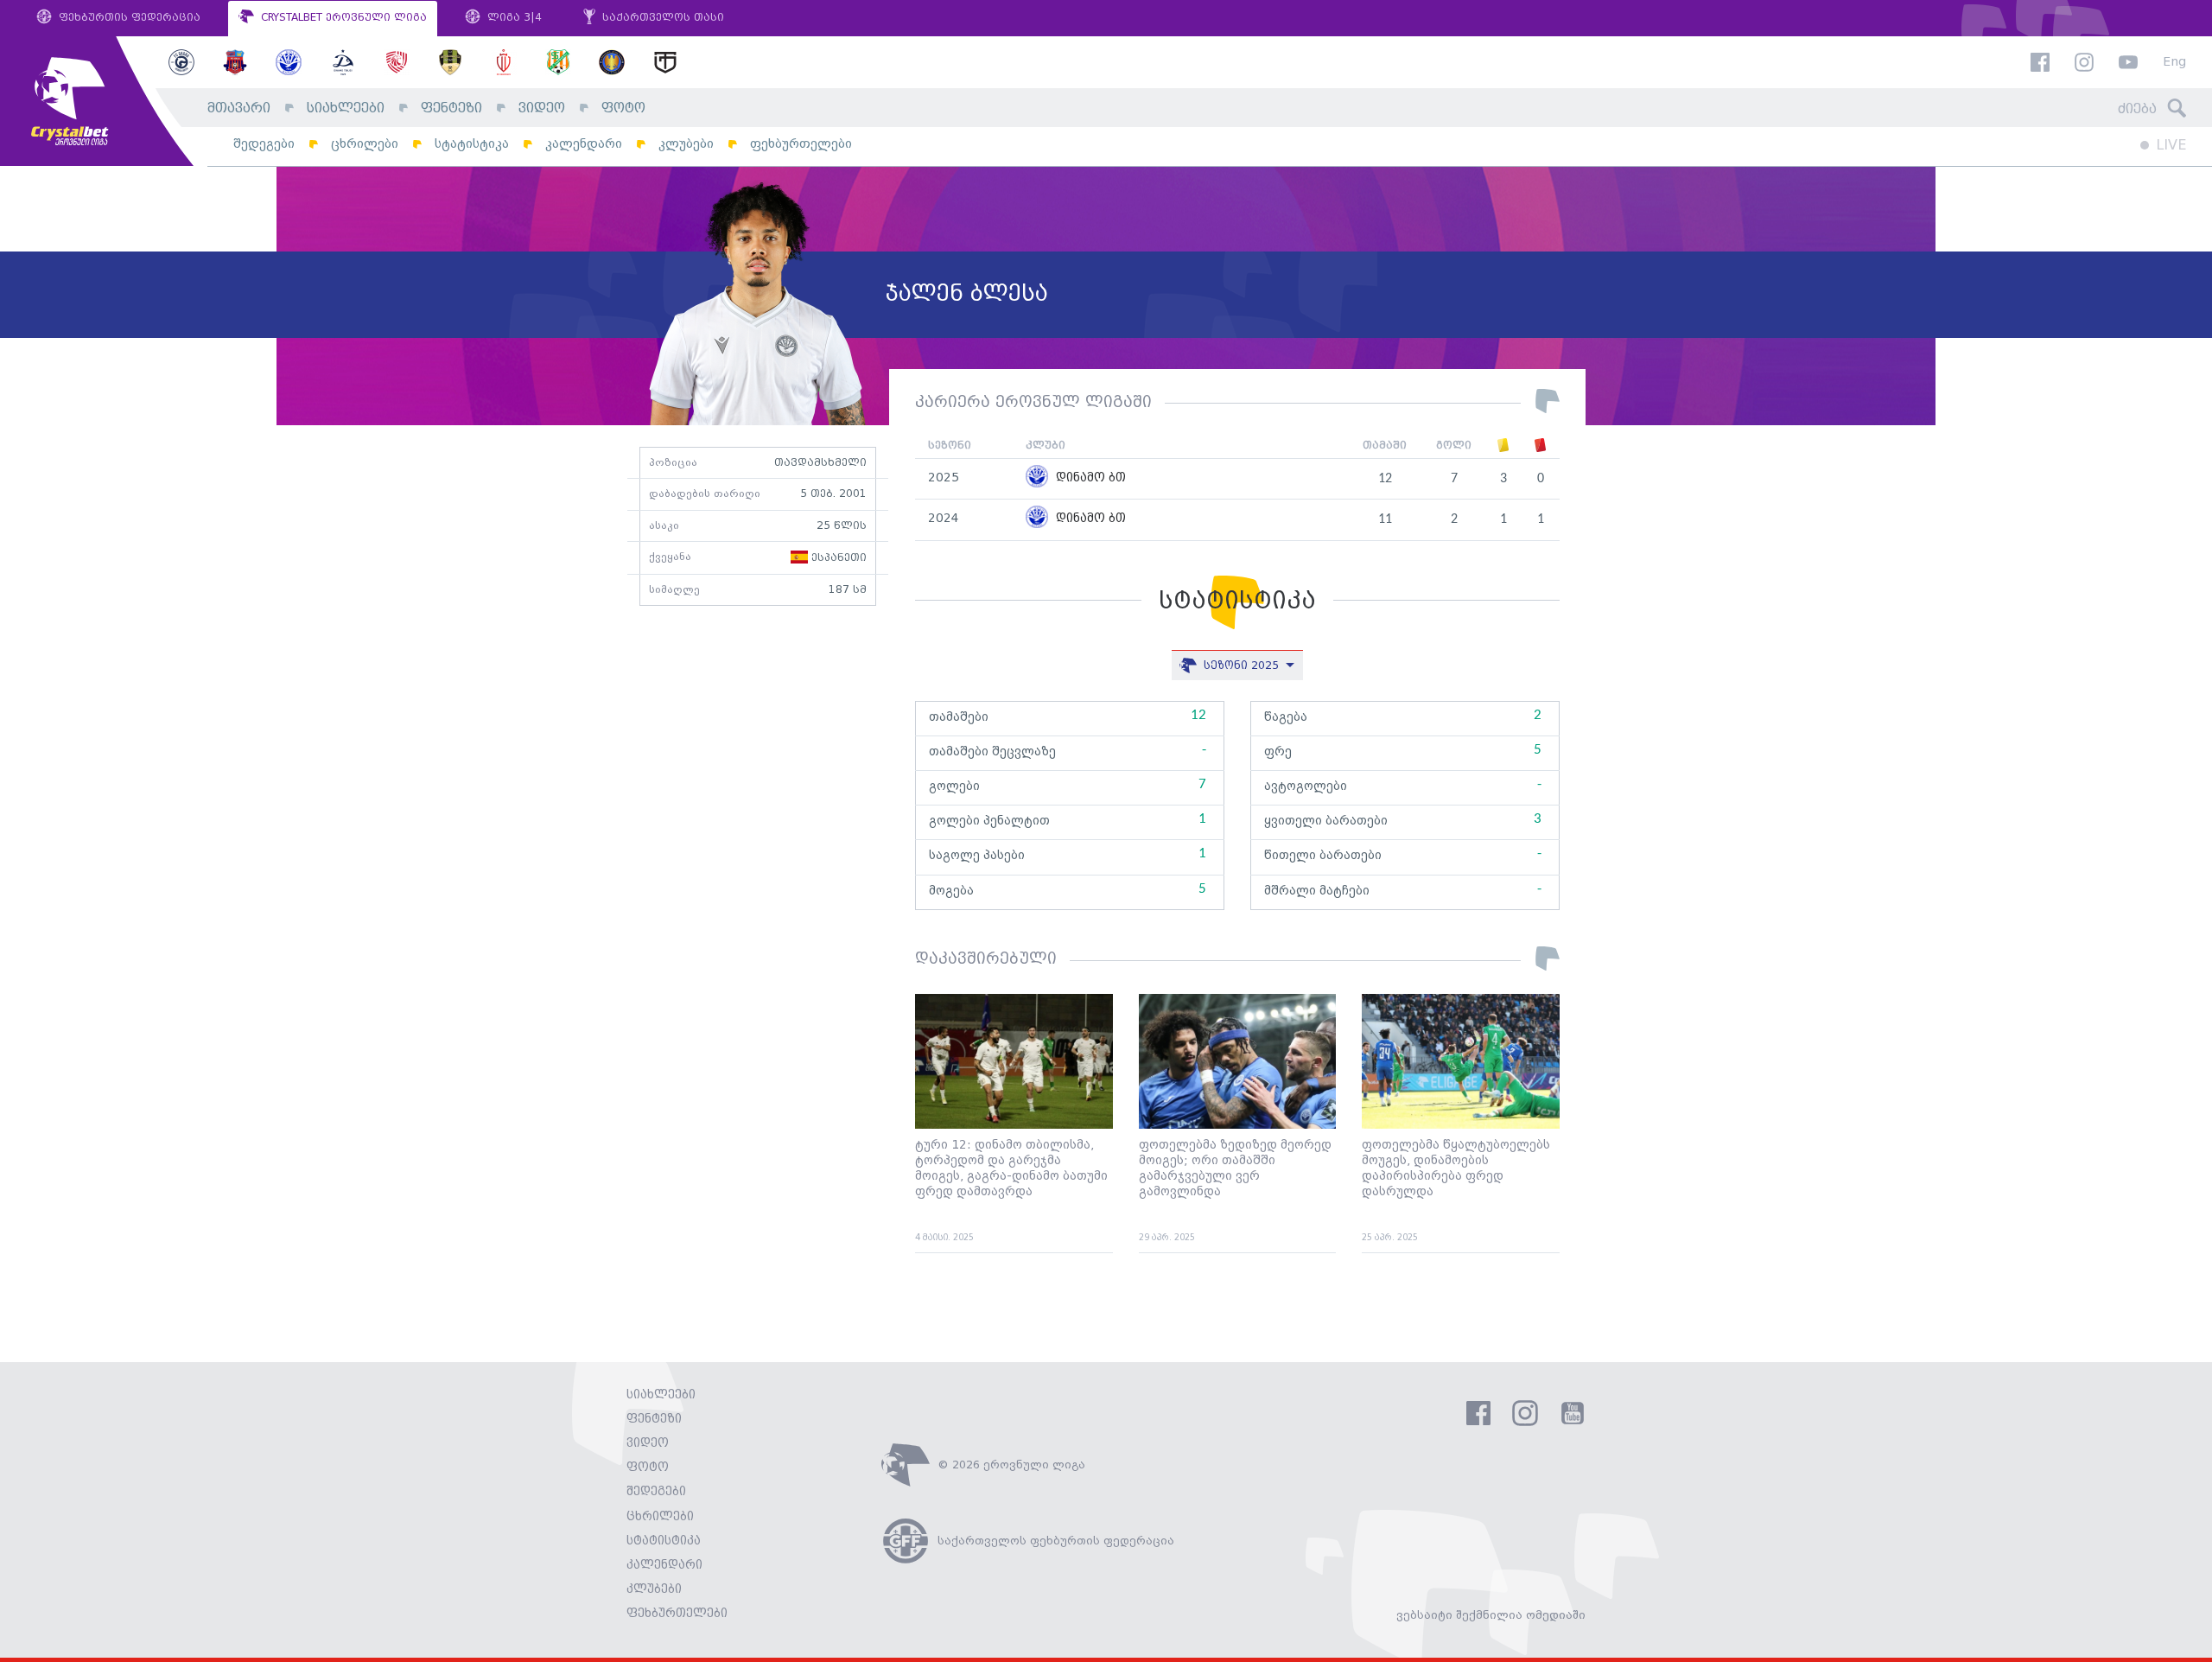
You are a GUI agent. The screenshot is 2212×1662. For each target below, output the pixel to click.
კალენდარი (584, 144)
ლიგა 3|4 (513, 18)
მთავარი (239, 108)
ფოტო (623, 108)
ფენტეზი (451, 108)
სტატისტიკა (472, 144)
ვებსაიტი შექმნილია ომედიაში (1491, 1615)
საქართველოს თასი (661, 18)
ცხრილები (365, 144)
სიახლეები (346, 108)
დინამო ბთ (1089, 478)
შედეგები (264, 144)
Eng (2174, 63)
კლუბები (686, 144)
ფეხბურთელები (801, 144)
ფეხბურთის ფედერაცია (128, 18)
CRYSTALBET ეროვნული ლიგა (342, 18)
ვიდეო (542, 108)
